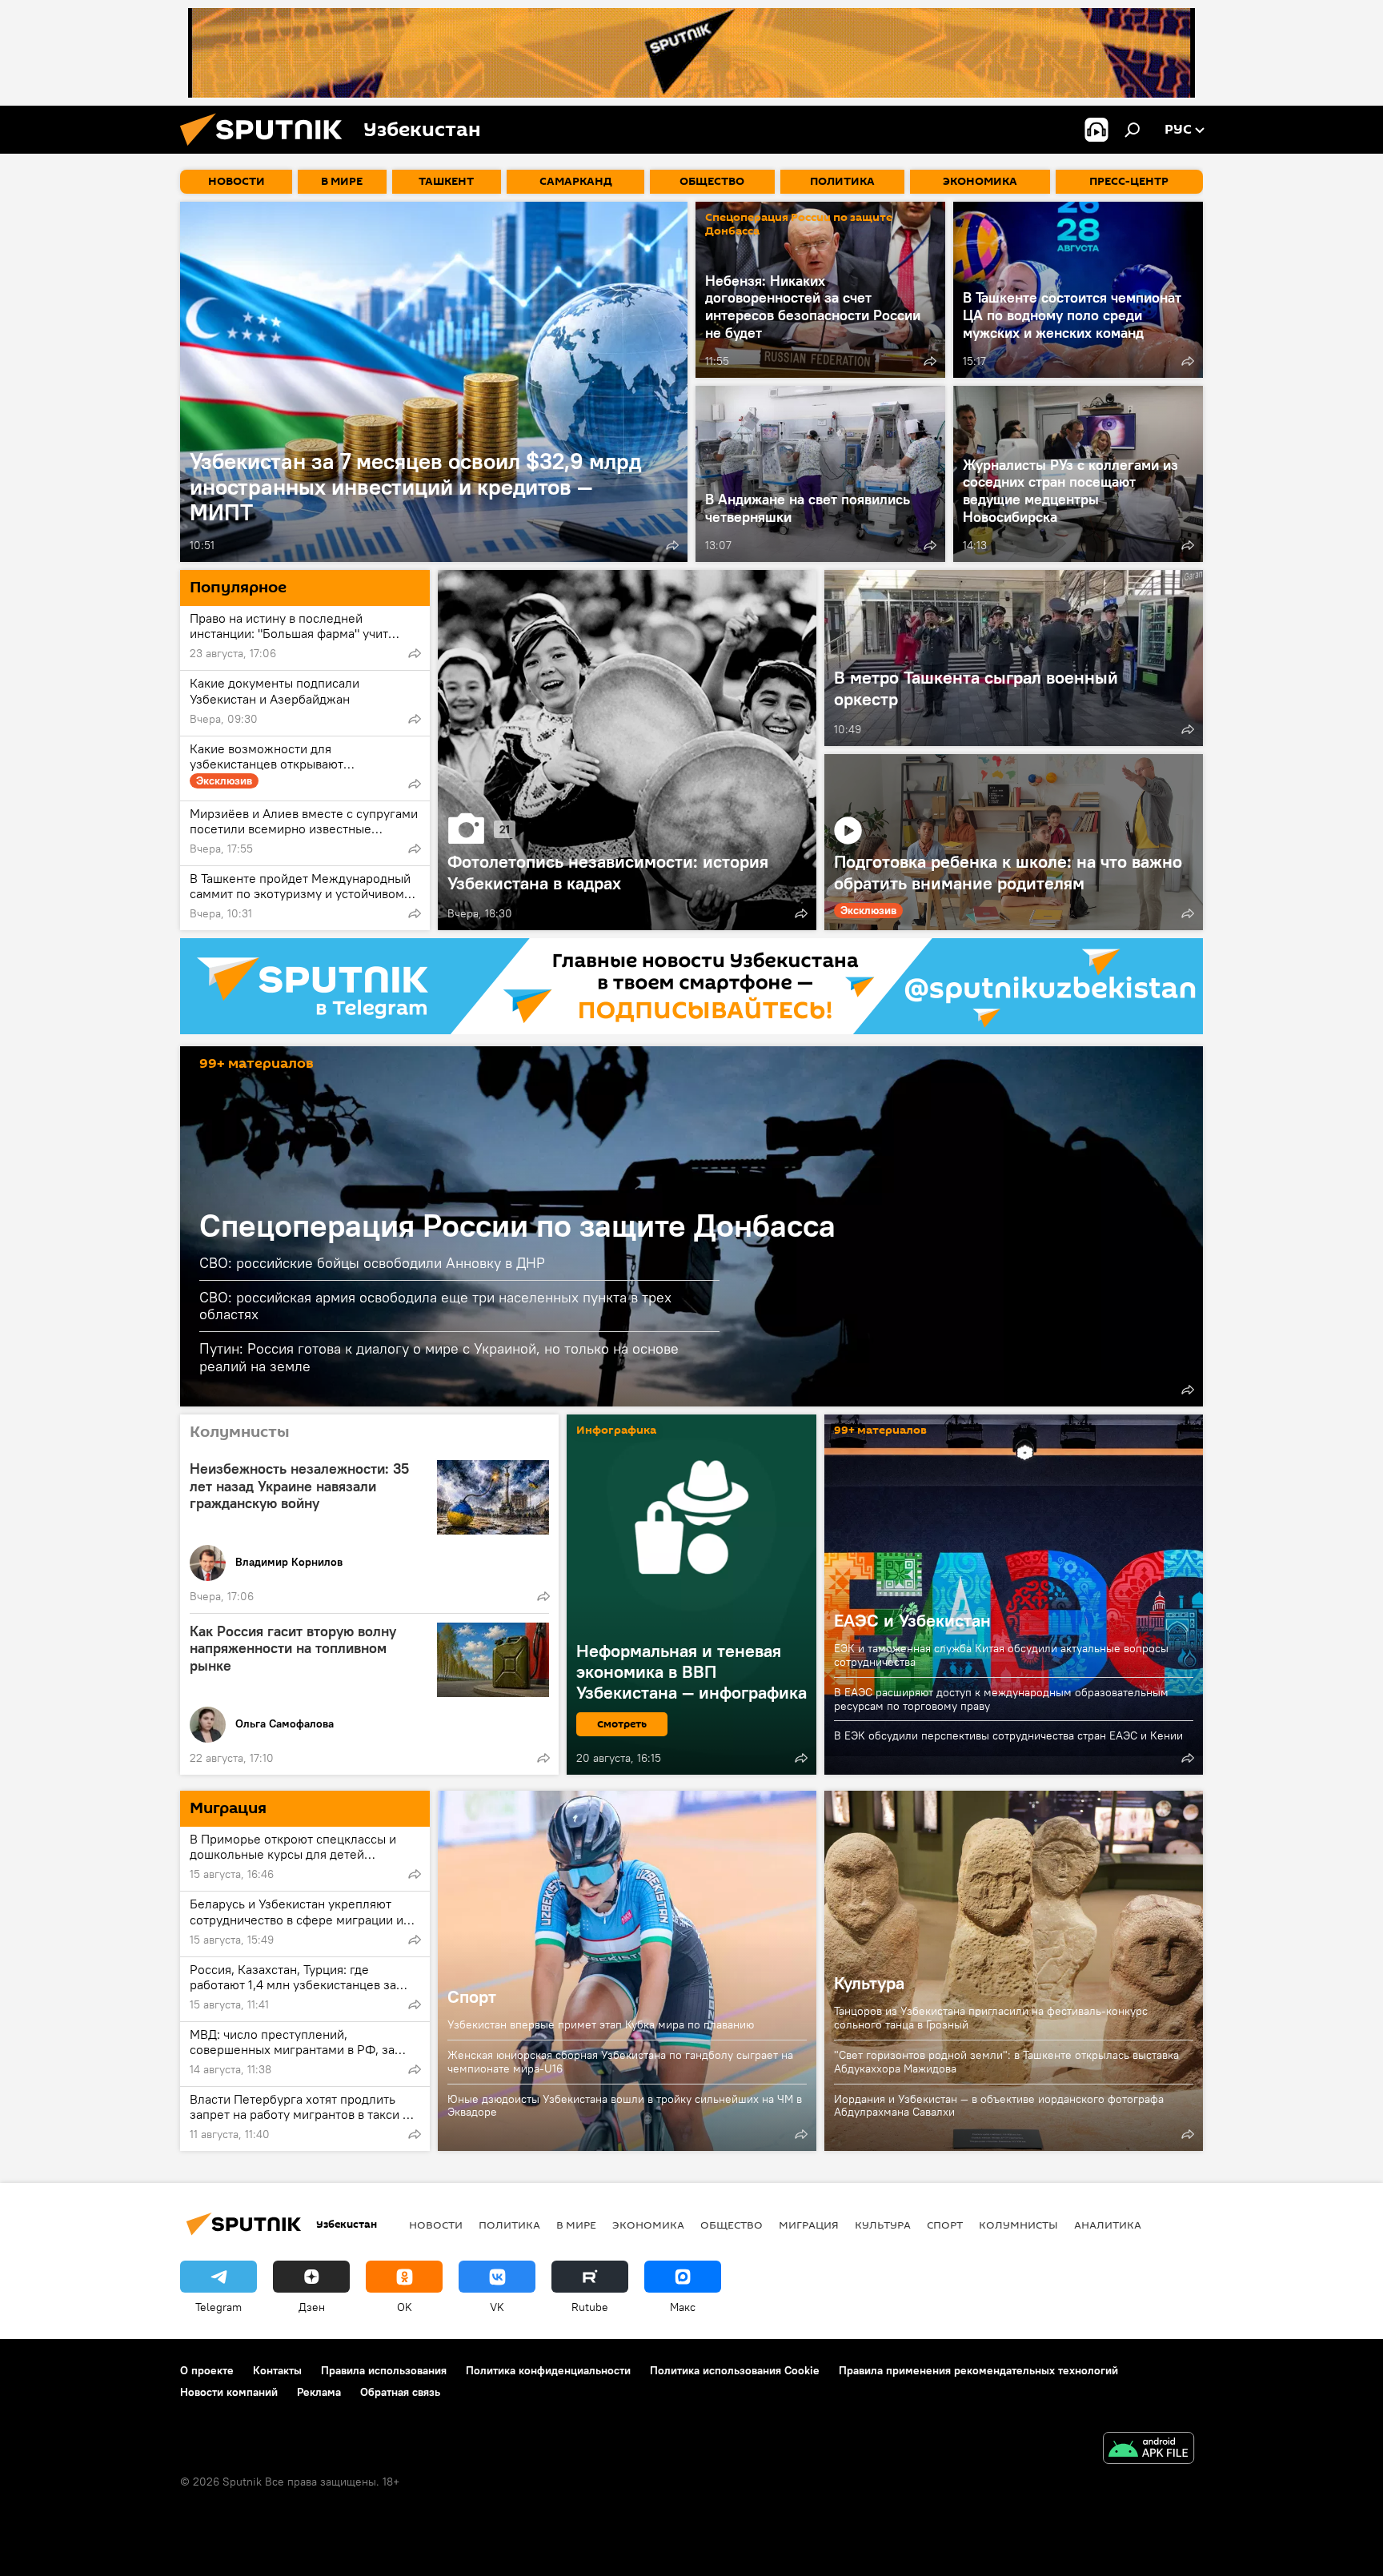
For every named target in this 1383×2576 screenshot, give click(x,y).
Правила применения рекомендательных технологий (978, 2370)
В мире (576, 2225)
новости (436, 2225)
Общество (732, 2225)
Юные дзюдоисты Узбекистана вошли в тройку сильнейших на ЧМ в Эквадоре (625, 2106)
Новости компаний (229, 2392)
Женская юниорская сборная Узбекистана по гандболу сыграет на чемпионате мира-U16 (620, 2062)
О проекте (207, 2370)
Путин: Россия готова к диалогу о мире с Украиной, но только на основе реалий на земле (439, 1357)
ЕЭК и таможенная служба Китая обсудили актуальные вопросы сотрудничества (1001, 1655)
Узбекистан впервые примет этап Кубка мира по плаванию (601, 2024)
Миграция (809, 2225)
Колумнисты (1018, 2225)
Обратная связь (400, 2392)
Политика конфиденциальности (548, 2370)
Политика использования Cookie (735, 2370)
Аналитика (1108, 2225)
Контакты (277, 2370)
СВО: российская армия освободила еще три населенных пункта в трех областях (435, 1306)
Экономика (648, 2225)
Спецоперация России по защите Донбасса (799, 224)
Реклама (319, 2392)
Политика (509, 2225)
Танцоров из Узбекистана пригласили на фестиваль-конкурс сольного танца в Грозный (991, 2018)
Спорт (627, 1971)
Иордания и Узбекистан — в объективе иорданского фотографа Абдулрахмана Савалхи (999, 2106)
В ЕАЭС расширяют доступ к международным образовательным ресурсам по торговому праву (1001, 1699)
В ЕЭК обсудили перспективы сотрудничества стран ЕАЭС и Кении (1008, 1735)
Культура (869, 1983)
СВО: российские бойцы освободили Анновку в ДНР (372, 1263)
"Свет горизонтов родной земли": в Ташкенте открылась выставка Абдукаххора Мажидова (1006, 2062)
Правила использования (384, 2370)
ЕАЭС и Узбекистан (1014, 1595)
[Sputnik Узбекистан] (267, 150)
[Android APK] (1148, 2450)
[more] (672, 545)
